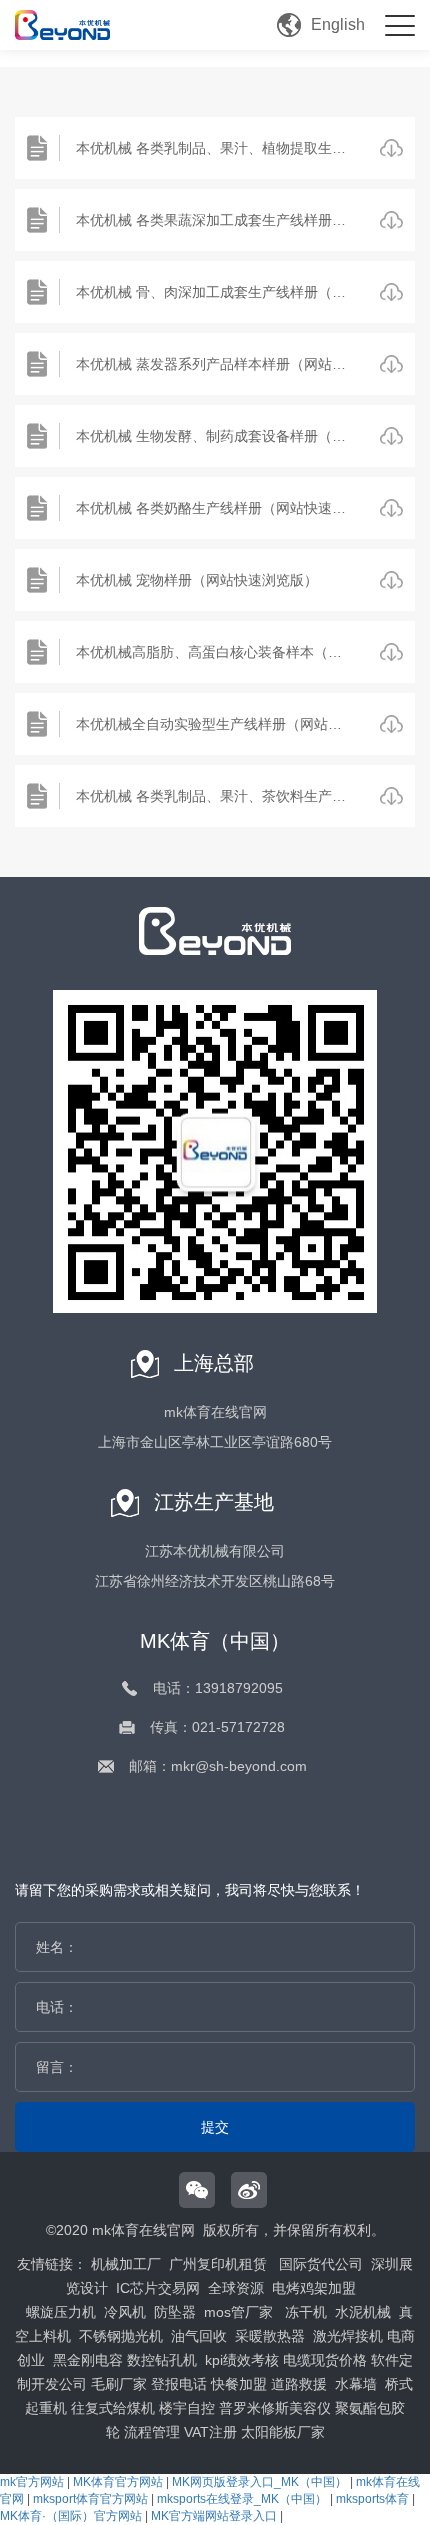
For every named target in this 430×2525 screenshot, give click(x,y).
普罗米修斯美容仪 (275, 2408)
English (338, 24)
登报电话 (179, 2384)
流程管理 (152, 2432)
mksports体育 (372, 2499)
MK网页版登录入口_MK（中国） (259, 2482)
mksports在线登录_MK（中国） (242, 2499)
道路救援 (299, 2384)
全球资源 (236, 2288)
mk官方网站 (32, 2482)
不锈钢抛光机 (121, 2336)
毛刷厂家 (119, 2384)
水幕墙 (356, 2384)
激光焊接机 (348, 2336)
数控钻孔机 (162, 2360)
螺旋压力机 (61, 2312)
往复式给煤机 (113, 2408)
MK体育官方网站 (118, 2482)
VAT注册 (210, 2432)
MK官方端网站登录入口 (214, 2516)
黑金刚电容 (88, 2360)
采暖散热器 (270, 2336)
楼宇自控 (187, 2408)
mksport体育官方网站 (90, 2499)
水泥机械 (363, 2312)
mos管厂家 (238, 2312)
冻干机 (306, 2312)
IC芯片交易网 (158, 2288)
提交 (215, 2127)
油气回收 (199, 2336)
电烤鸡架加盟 (314, 2288)
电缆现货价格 (325, 2360)
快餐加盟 (239, 2384)
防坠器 (175, 2312)
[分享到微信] (197, 2190)
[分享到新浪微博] (249, 2190)
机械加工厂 (126, 2264)
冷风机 (125, 2312)
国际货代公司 (321, 2264)
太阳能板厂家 (283, 2432)
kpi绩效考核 (242, 2360)
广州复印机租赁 (218, 2264)
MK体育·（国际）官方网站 (71, 2516)
